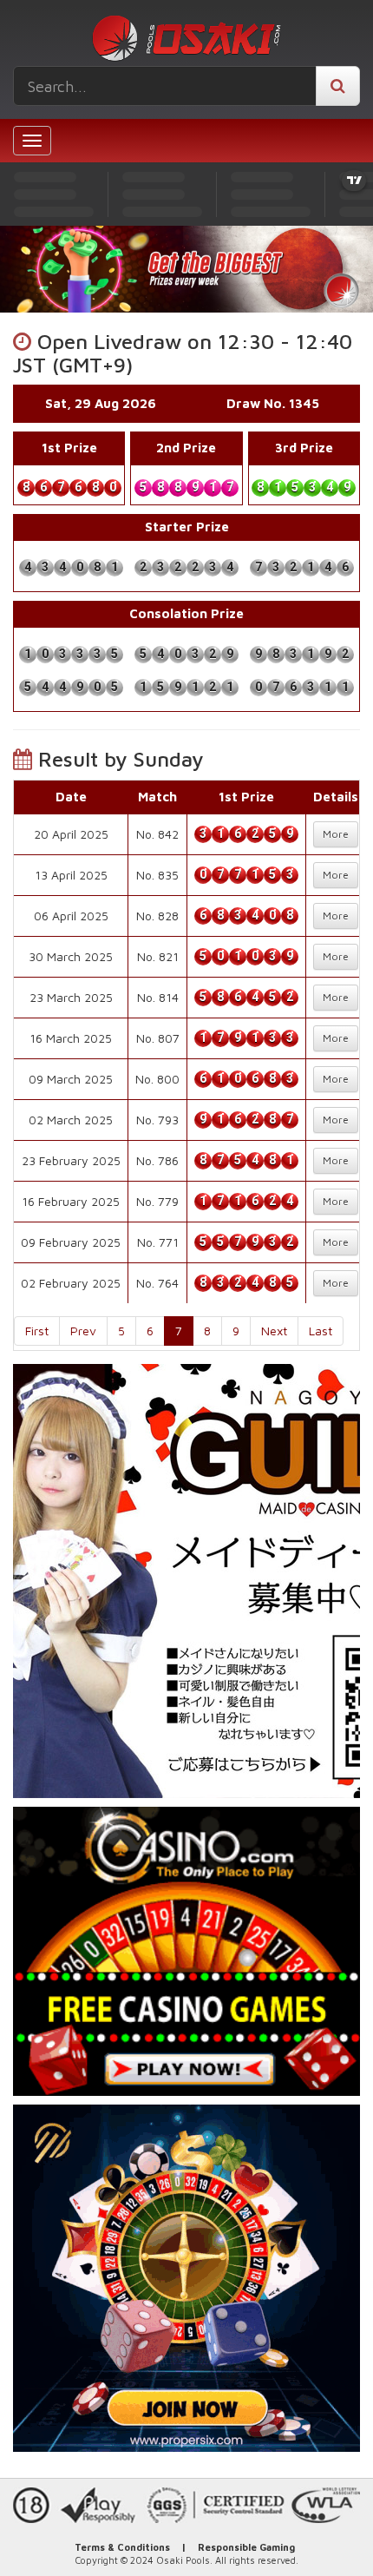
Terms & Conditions (122, 2547)
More (336, 834)
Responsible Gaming (246, 2547)
